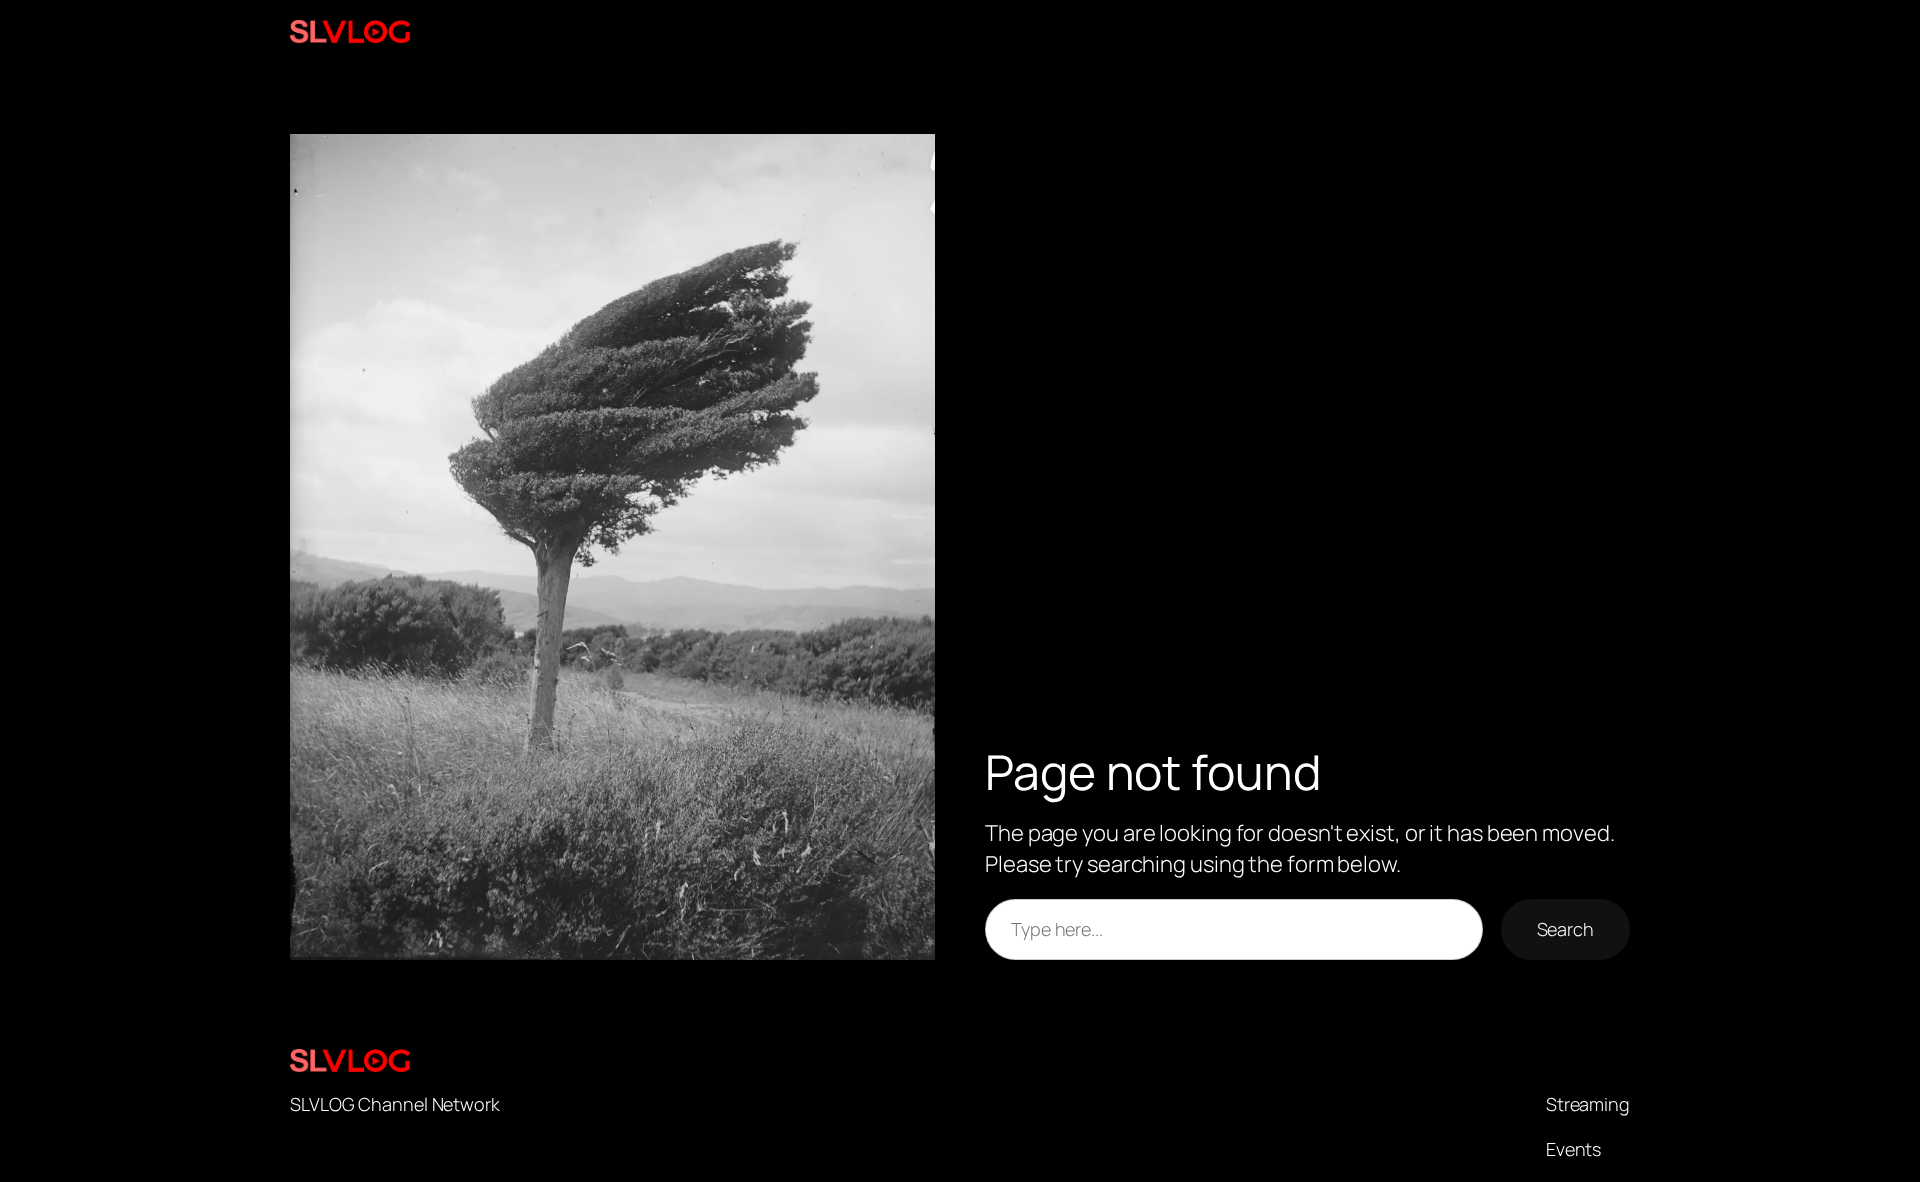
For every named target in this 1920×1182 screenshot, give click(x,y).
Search (1565, 929)
